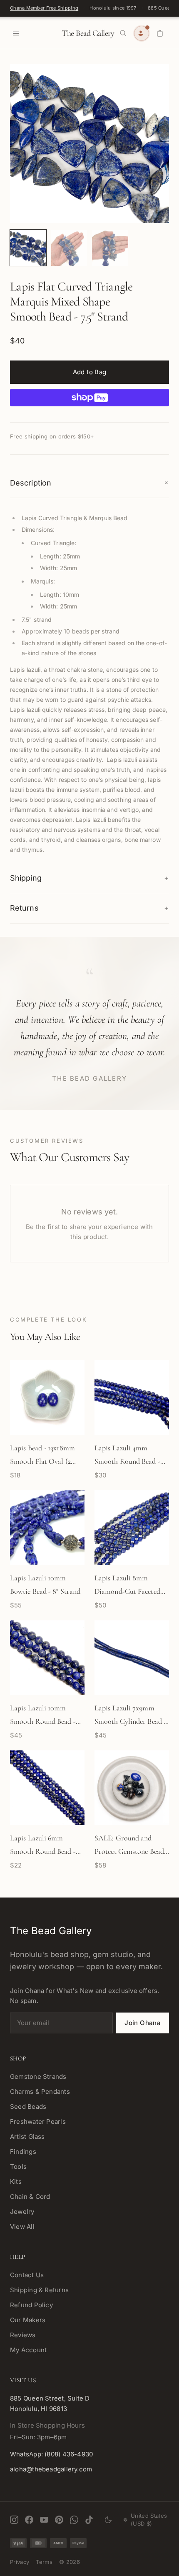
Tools (18, 2167)
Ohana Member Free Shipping (44, 8)
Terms (44, 2562)
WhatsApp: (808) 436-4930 (51, 2454)
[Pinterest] (59, 2520)
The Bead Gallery (88, 33)
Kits (16, 2182)
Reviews (23, 2335)
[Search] (123, 33)
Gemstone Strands (38, 2077)
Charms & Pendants (40, 2092)
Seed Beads (28, 2107)
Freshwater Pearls (38, 2122)
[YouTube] (44, 2520)
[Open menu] (16, 33)
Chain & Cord (30, 2197)
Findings (23, 2152)
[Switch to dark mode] (108, 2520)
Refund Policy (31, 2305)
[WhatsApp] (74, 2520)
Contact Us (27, 2275)
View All (22, 2227)
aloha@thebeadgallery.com (51, 2469)
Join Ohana (143, 2023)
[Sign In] (142, 33)
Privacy (20, 2562)
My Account (28, 2350)
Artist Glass (27, 2137)
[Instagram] (14, 2520)
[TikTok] (89, 2520)
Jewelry (22, 2212)
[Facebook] (29, 2520)
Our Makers (28, 2320)
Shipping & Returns (39, 2290)
